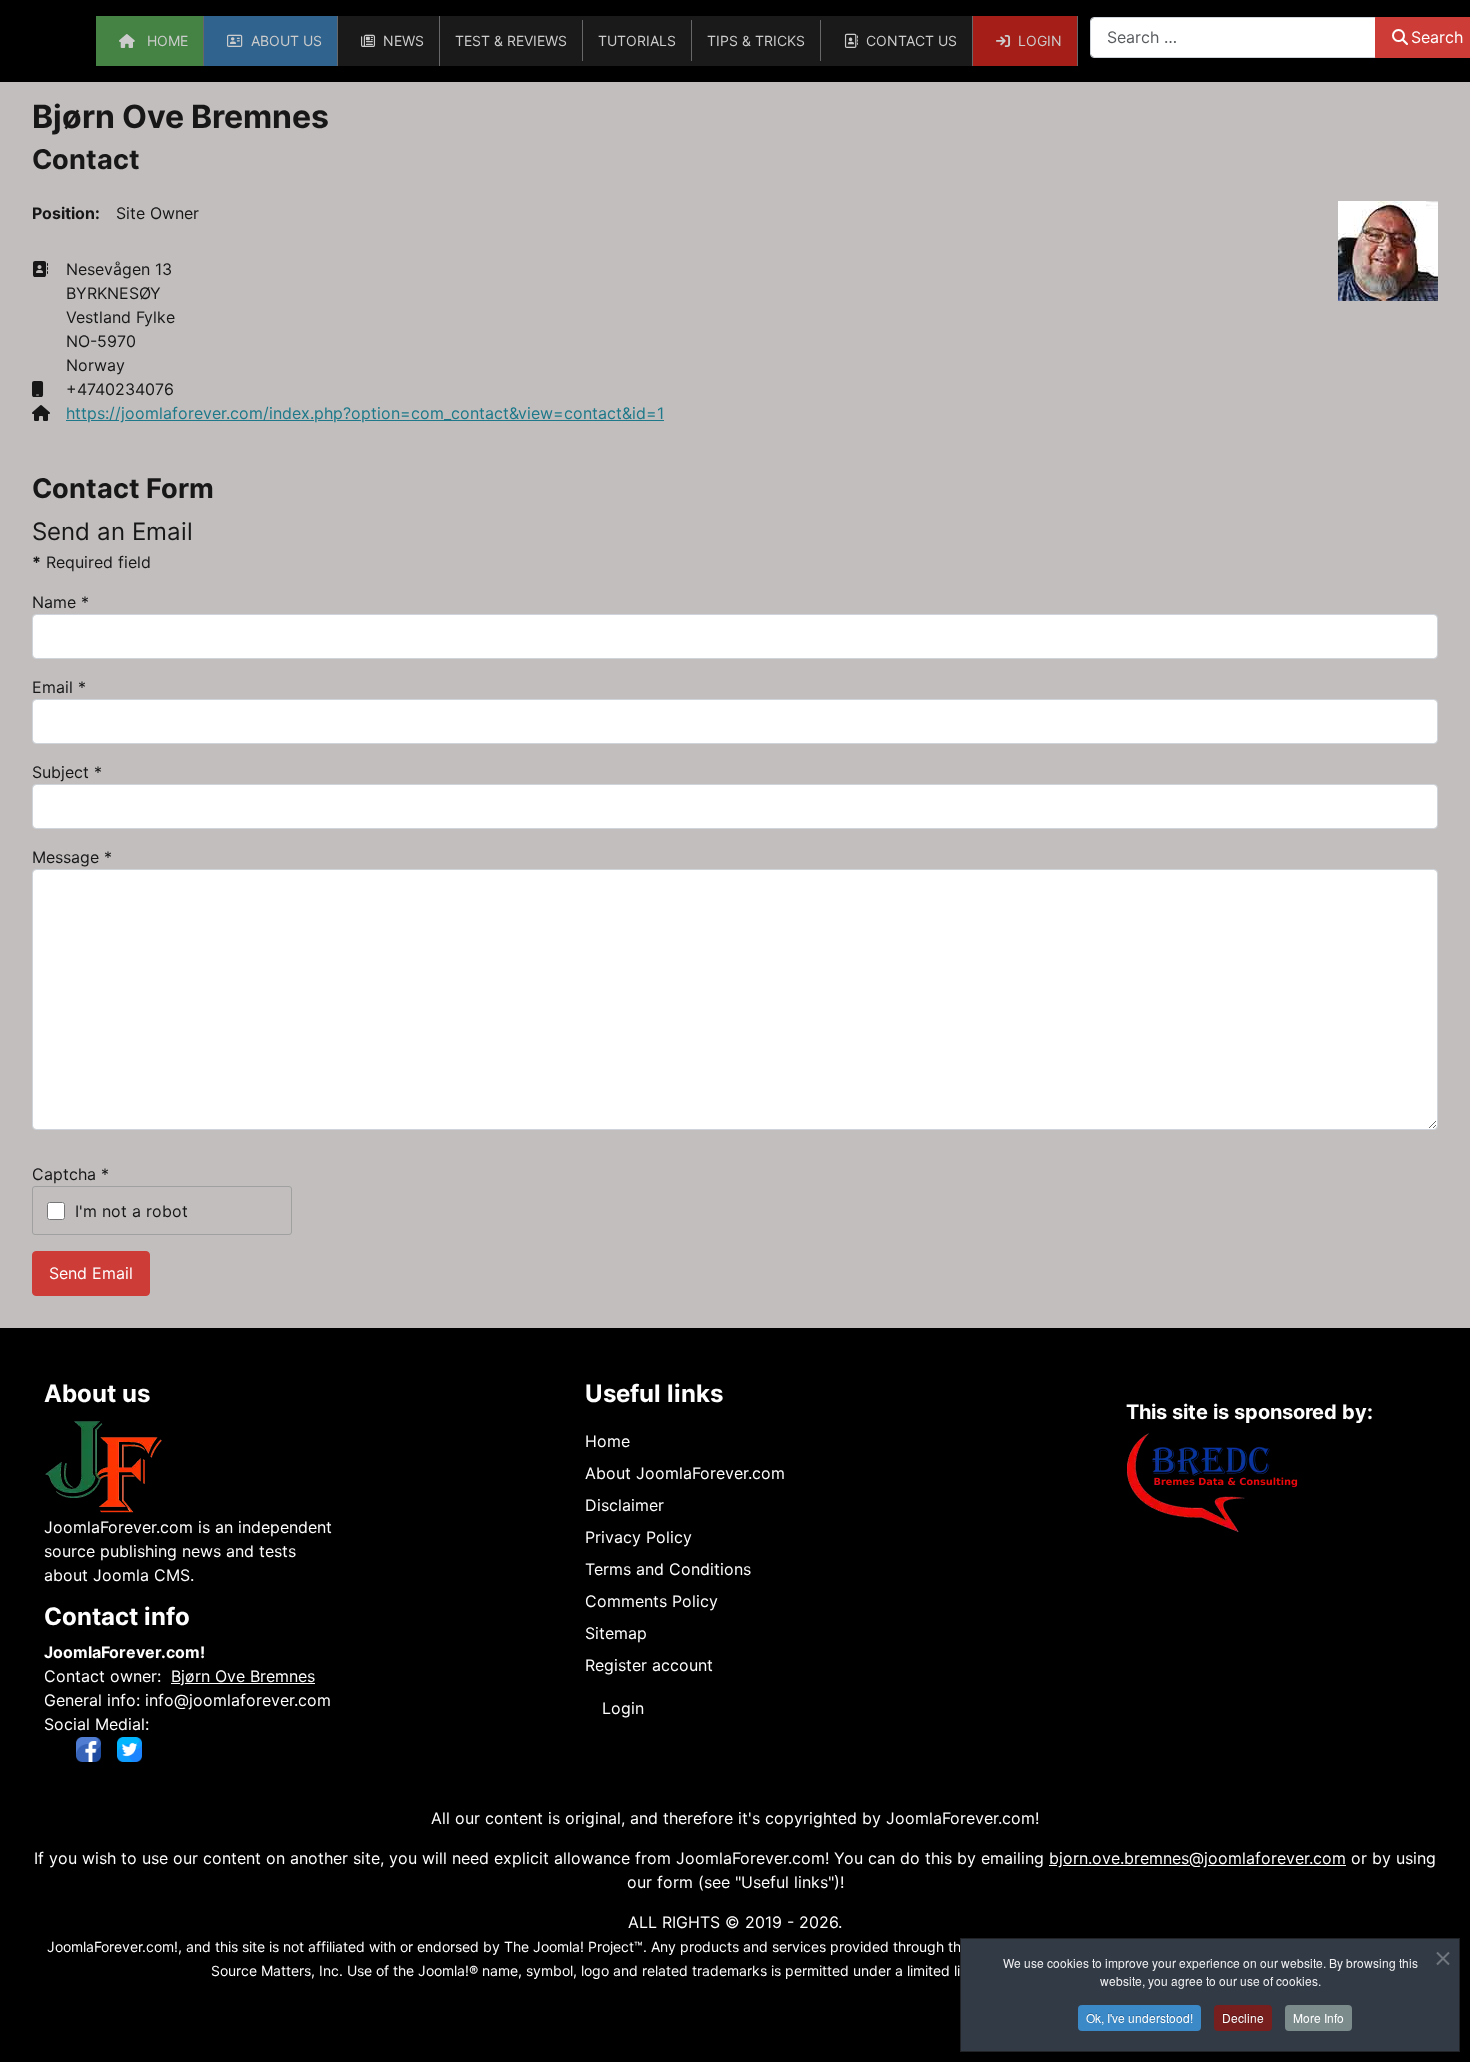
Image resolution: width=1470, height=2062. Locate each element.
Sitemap (616, 1633)
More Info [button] (1318, 2017)
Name (60, 602)
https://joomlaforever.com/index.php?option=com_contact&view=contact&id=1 (365, 413)
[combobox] (1233, 37)
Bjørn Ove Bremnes (243, 1676)
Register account (649, 1665)
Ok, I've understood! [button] (1139, 2017)
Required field (91, 562)
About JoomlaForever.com (685, 1473)
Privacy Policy (638, 1537)
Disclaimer (624, 1505)
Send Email (91, 1273)
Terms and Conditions (668, 1569)
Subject (67, 772)
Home (607, 1441)
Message (72, 857)
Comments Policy (651, 1601)
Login (623, 1708)
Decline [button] (1243, 2017)
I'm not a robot (131, 1211)
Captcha (70, 1174)
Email (59, 687)
